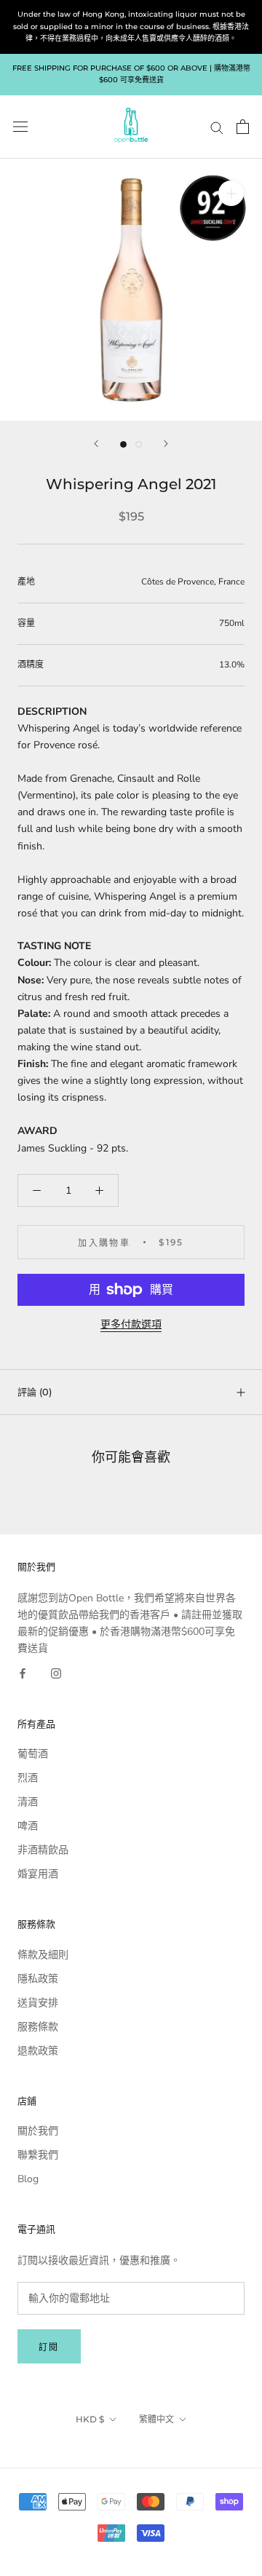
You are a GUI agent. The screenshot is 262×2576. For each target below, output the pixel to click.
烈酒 (28, 1778)
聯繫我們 (38, 2155)
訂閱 (49, 2347)
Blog (28, 2179)
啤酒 (28, 1826)
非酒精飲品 (43, 1850)
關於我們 (38, 2131)
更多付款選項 (131, 1324)
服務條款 (38, 2027)
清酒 (28, 1802)
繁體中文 (156, 2419)
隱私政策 (38, 1979)
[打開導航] (20, 127)
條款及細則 (43, 1955)
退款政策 (38, 2051)
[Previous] (96, 444)
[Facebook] (23, 1673)
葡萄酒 (33, 1754)
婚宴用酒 (38, 1874)
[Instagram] (56, 1673)
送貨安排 (38, 2003)
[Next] (166, 444)
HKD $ (90, 2419)
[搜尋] (217, 127)
